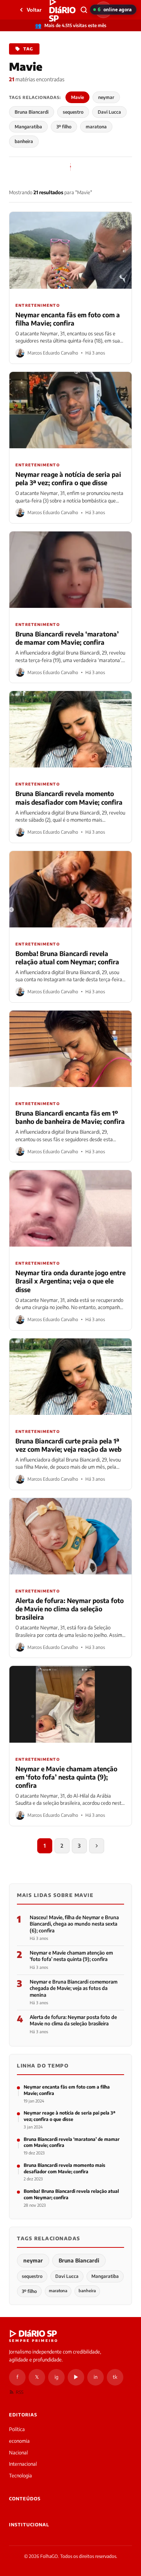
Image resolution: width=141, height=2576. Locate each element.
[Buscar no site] (84, 10)
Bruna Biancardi (32, 112)
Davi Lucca (109, 112)
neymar (106, 97)
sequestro (73, 112)
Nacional (18, 2453)
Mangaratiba (28, 127)
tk (115, 2377)
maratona (96, 127)
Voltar (34, 10)
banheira (24, 141)
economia (19, 2441)
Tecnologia (20, 2476)
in (96, 2377)
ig (56, 2377)
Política (17, 2429)
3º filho (64, 127)
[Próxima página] (97, 1846)
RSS (20, 2392)
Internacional (23, 2464)
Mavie (77, 97)
